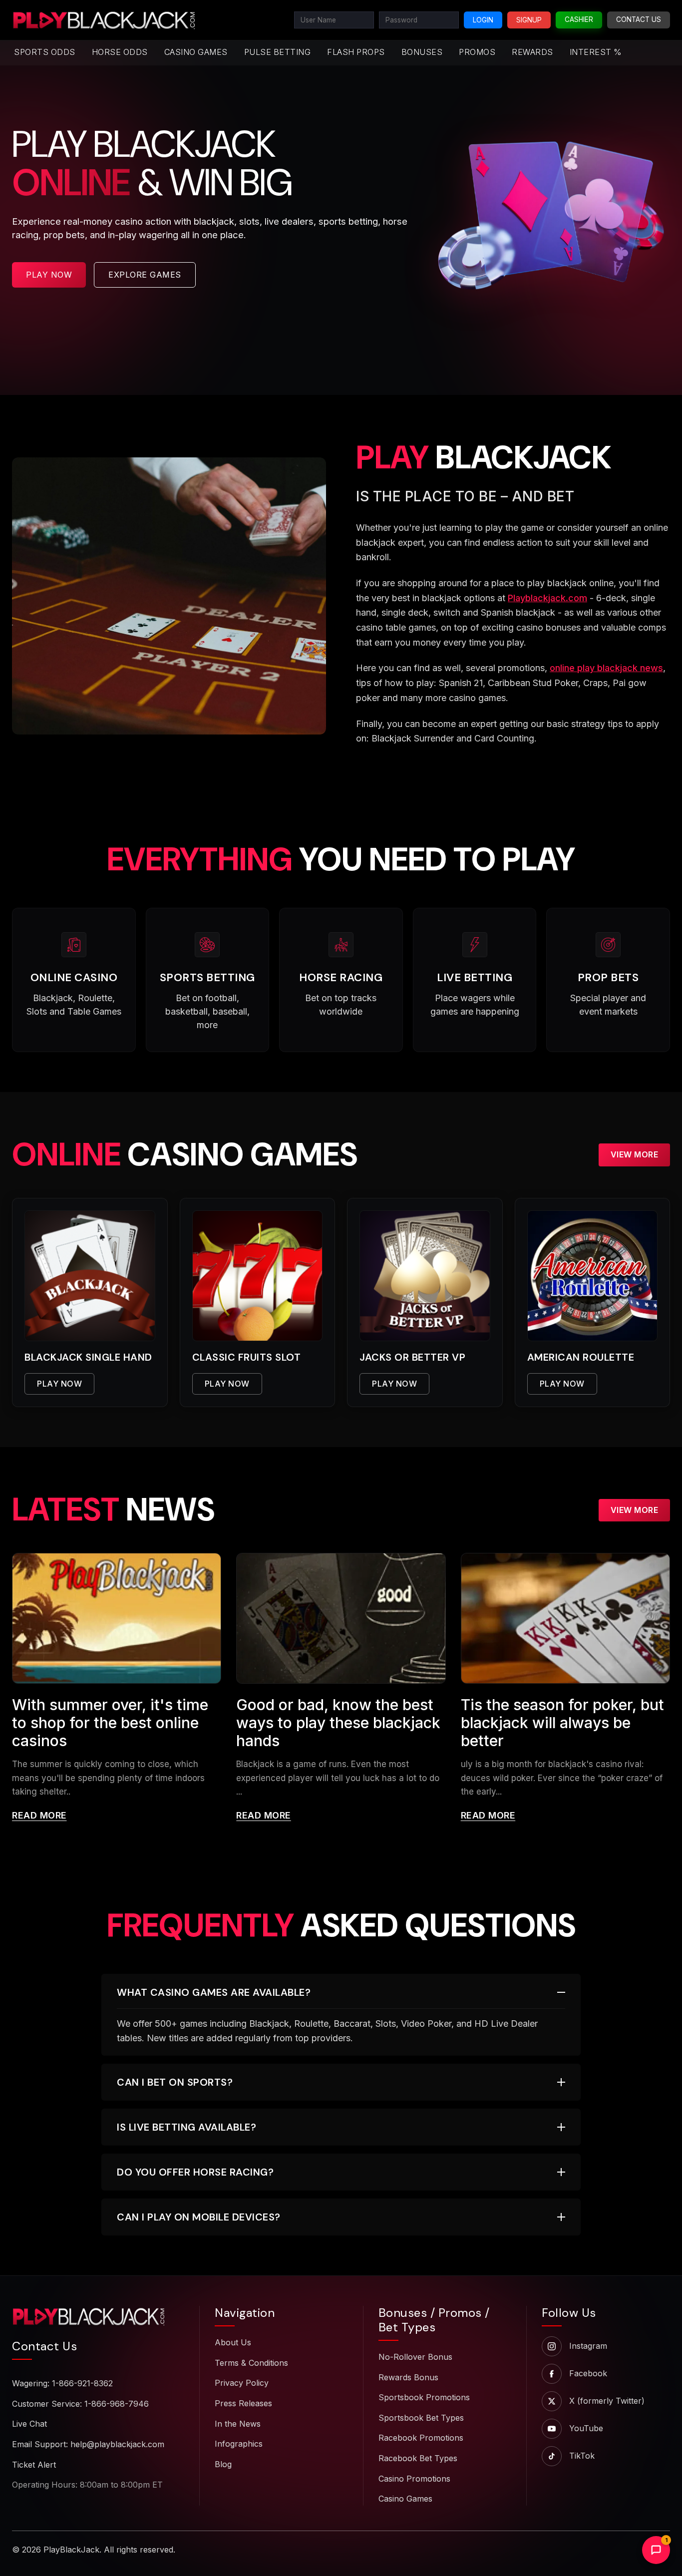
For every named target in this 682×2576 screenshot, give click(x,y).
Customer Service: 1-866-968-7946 (80, 2404)
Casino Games (196, 52)
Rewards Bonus (408, 2377)
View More (635, 1154)
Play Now (49, 275)
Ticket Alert (34, 2465)
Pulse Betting (278, 52)
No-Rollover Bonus (415, 2357)
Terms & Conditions (251, 2363)
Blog (223, 2464)
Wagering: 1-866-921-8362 (62, 2383)
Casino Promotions (414, 2479)
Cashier (579, 19)
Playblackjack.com (547, 598)
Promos (477, 52)
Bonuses (422, 52)
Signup (529, 20)
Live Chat (29, 2424)
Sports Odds (45, 52)
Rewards (532, 52)
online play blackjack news (606, 668)
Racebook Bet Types (418, 2458)
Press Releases (243, 2403)
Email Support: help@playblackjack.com (88, 2444)
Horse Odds (120, 52)
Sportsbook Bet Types (421, 2418)
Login (483, 20)
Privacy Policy (242, 2383)
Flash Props (356, 52)
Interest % (596, 52)
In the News (238, 2424)
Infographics (239, 2444)
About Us (233, 2342)
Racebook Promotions (421, 2438)
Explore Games (145, 275)
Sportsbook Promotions (424, 2397)
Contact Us (639, 19)
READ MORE (39, 1815)
